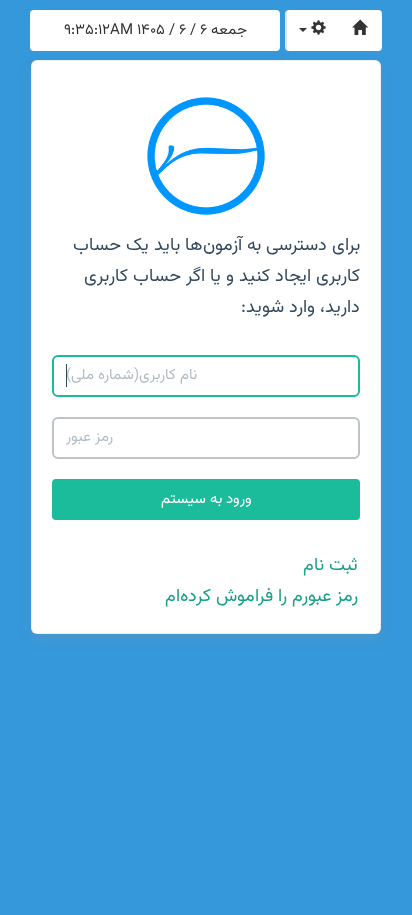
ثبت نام (330, 566)
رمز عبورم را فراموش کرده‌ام (261, 597)
